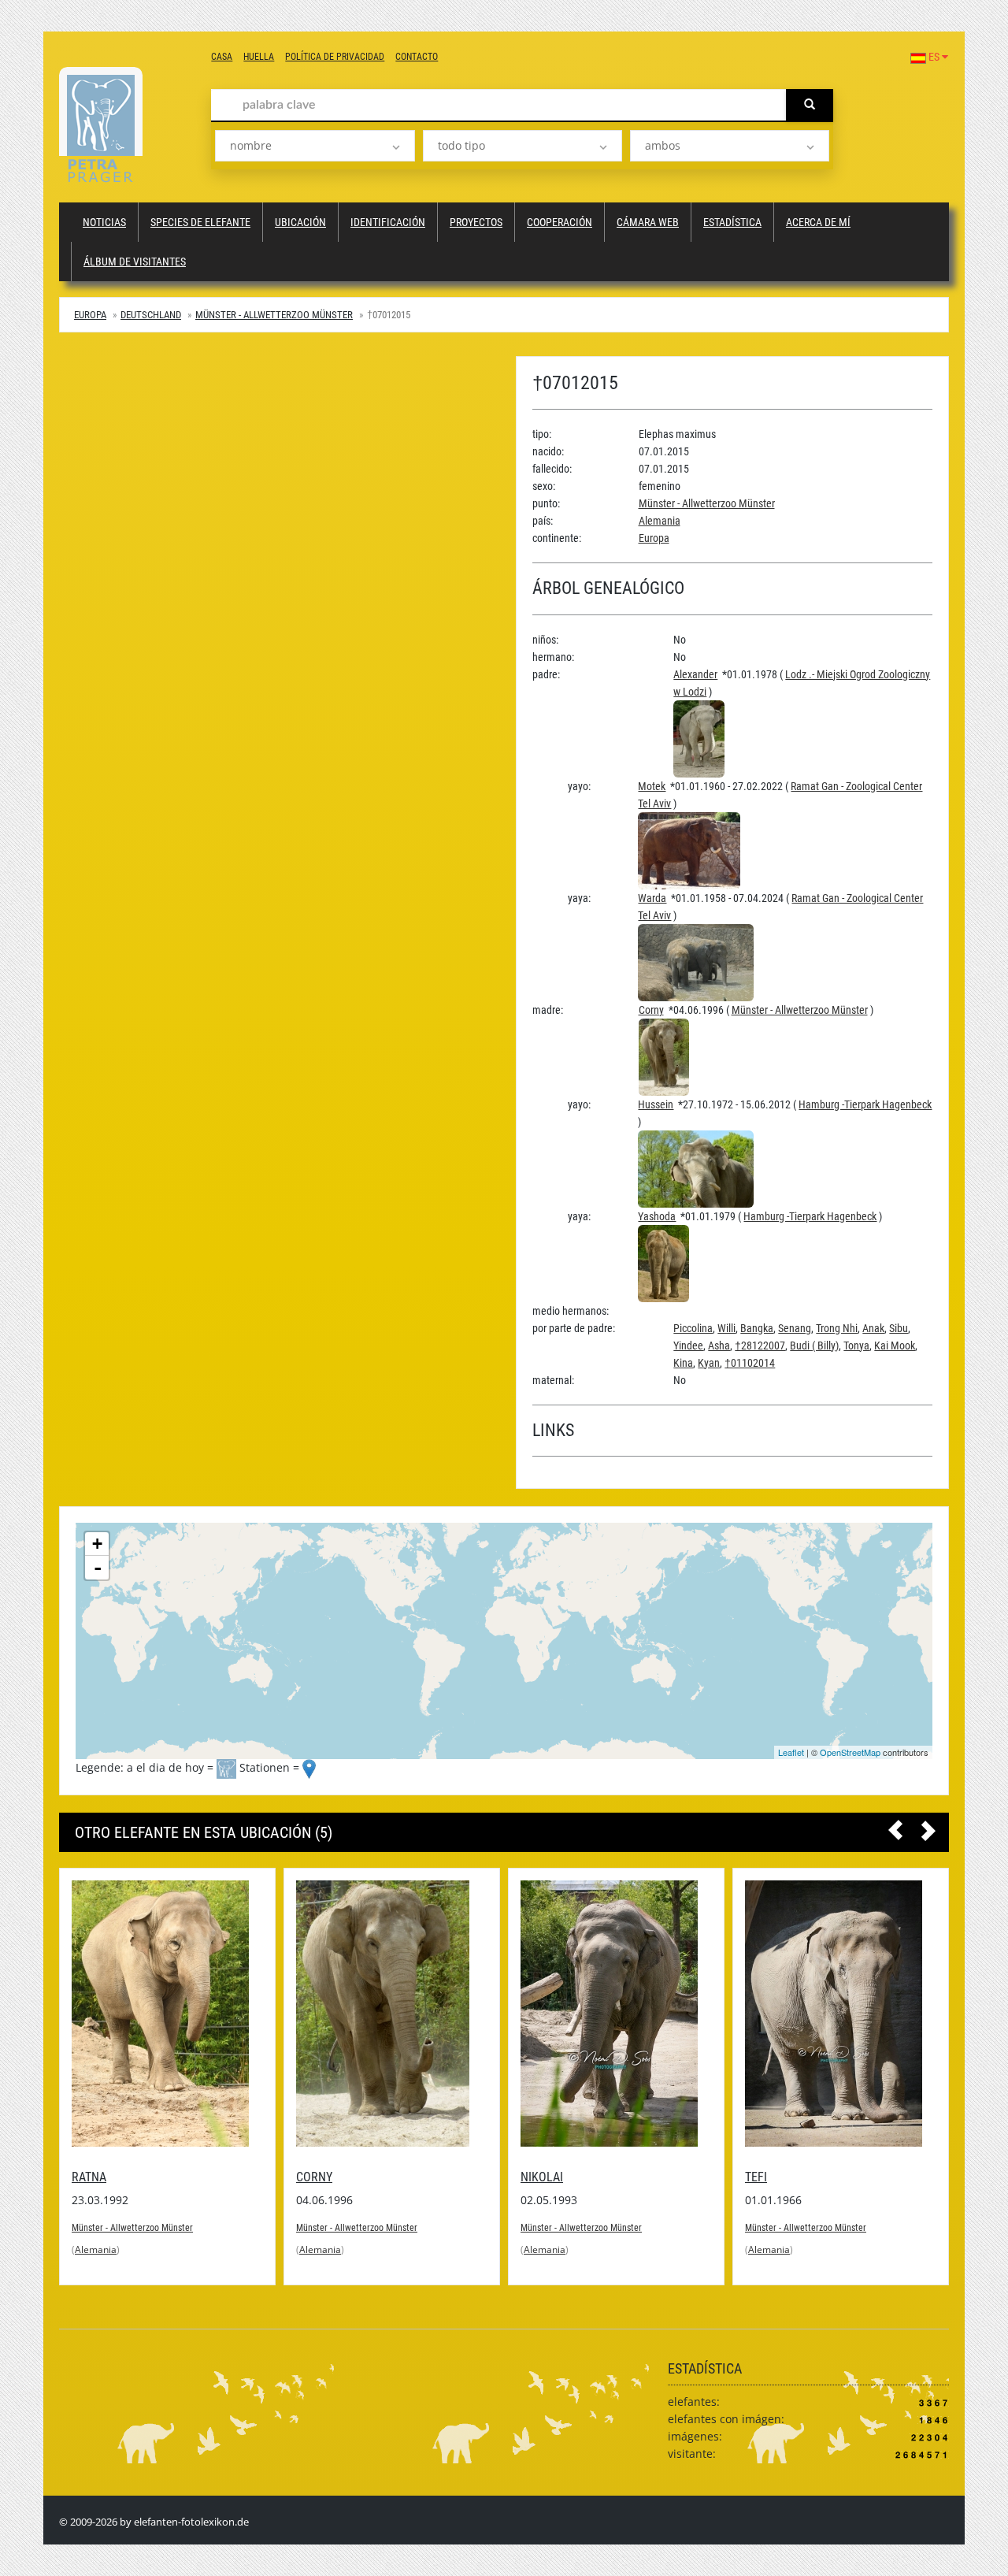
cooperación (560, 222)
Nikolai (317, 2177)
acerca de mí (818, 222)
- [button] (98, 1568)
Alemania (660, 521)
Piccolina (693, 1328)
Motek (652, 786)
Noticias (104, 222)
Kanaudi (768, 2177)
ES (934, 57)
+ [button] (97, 1544)
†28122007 (760, 1346)
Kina (683, 1363)
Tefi (532, 2177)
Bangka (757, 1328)
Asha (719, 1346)
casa (222, 57)
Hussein (656, 1104)
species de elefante (200, 222)
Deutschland (151, 315)
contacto (417, 57)
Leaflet (791, 1752)
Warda (652, 898)
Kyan (709, 1363)
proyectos (476, 222)
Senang (795, 1328)
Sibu (899, 1328)
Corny (651, 1010)
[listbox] (315, 146)
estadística (732, 222)
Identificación (388, 222)
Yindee (688, 1346)
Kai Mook (895, 1346)
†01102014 (750, 1363)
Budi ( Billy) (814, 1346)
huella (259, 57)
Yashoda (657, 1216)
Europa (90, 315)
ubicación (300, 222)
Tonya (856, 1346)
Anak (873, 1328)
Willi (726, 1328)
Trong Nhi (837, 1328)
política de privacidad (335, 57)
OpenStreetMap (850, 1752)
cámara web (648, 222)
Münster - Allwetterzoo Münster (274, 315)
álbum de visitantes (135, 262)
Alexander (695, 674)
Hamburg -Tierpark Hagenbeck (865, 1104)
